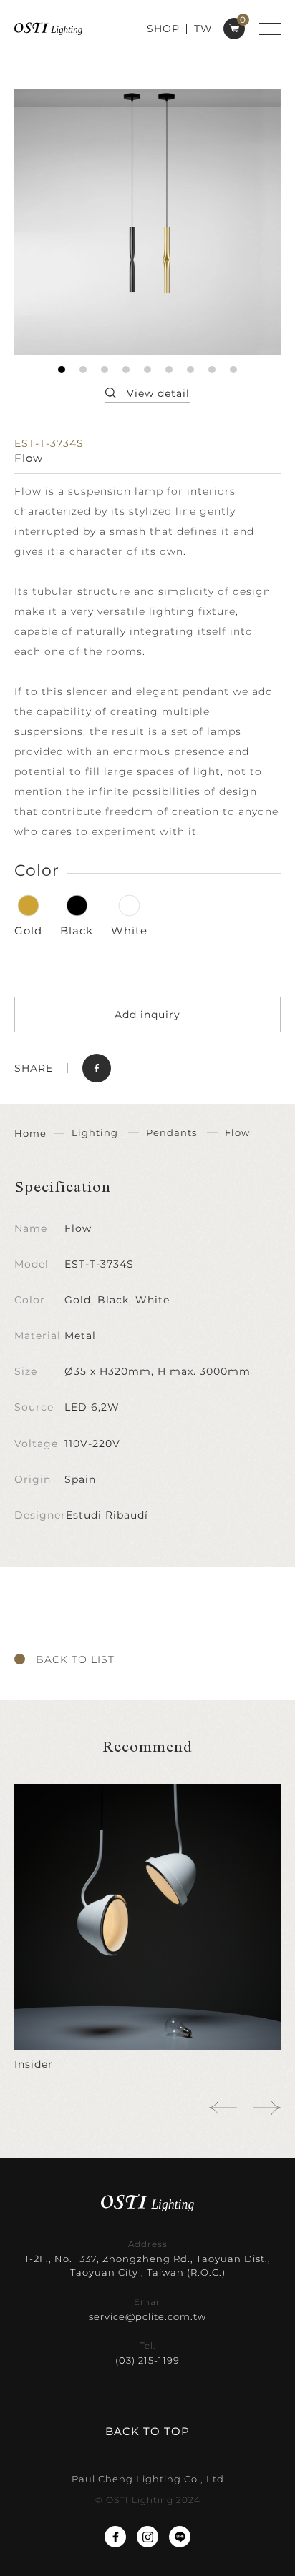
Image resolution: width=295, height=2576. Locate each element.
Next (266, 2108)
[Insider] (147, 1928)
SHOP (163, 29)
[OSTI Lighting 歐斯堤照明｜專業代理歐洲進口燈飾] (48, 28)
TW (203, 29)
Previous (223, 2108)
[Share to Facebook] (97, 1068)
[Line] (180, 2537)
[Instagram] (147, 2537)
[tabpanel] (147, 222)
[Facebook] (115, 2537)
